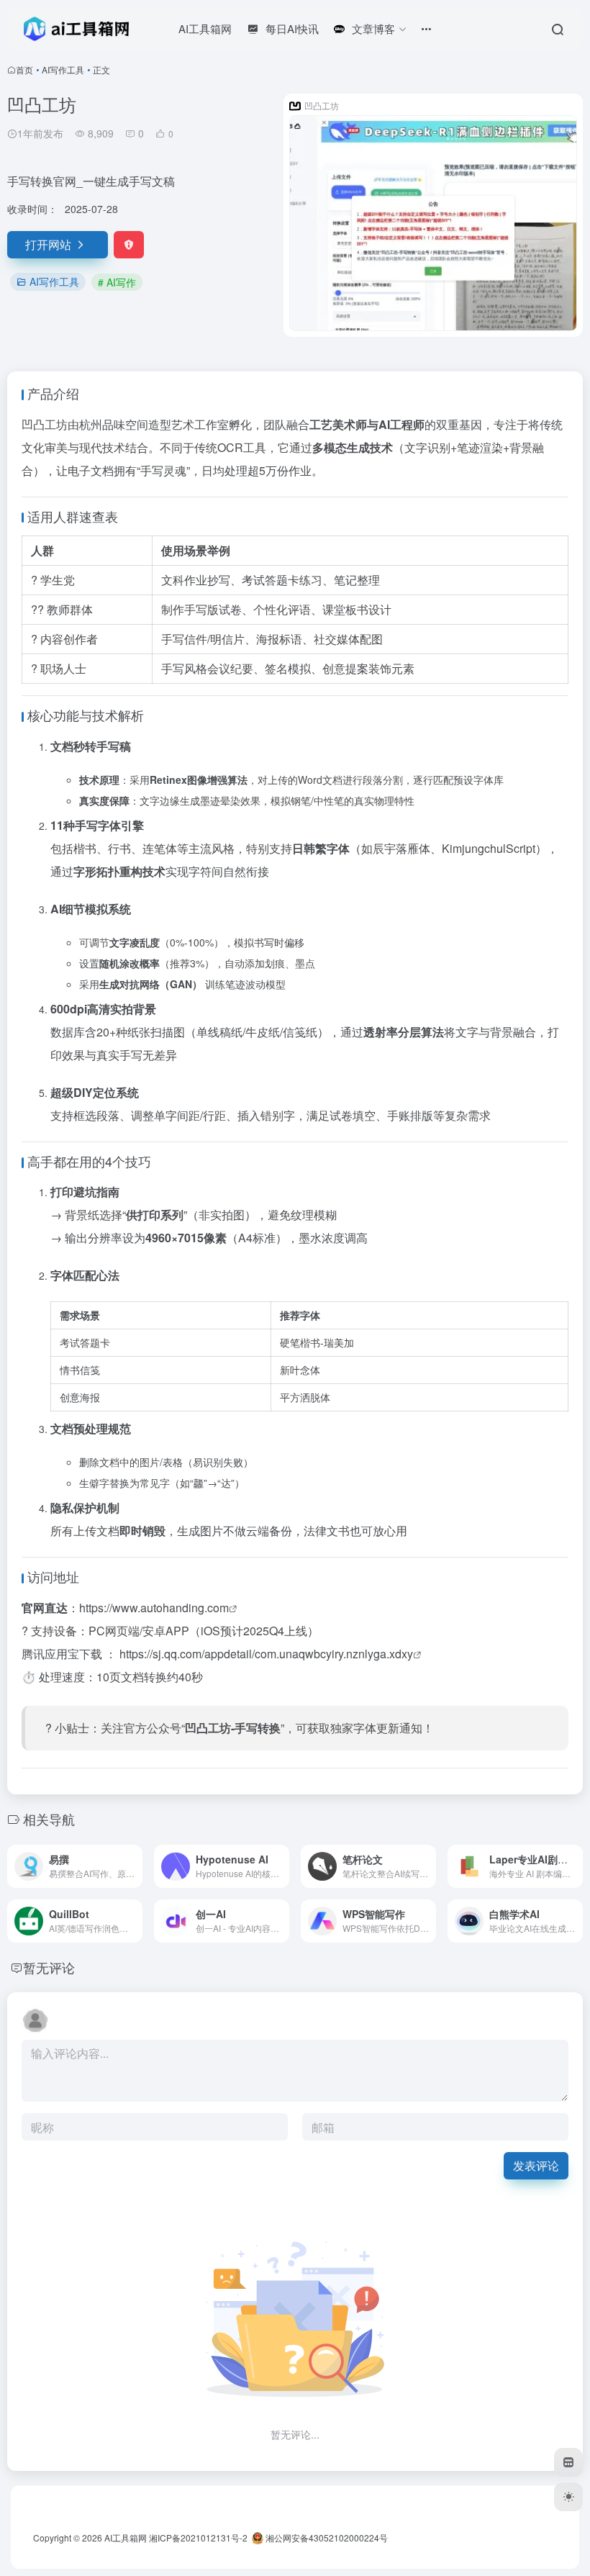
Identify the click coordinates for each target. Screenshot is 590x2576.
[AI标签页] (568, 2462)
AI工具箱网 (126, 2537)
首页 (24, 69)
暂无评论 (49, 1967)
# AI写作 (117, 282)
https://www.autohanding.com (154, 1608)
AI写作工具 (63, 69)
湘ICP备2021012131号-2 (198, 2537)
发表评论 (536, 2165)
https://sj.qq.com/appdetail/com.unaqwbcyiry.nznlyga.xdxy (266, 1654)
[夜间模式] (568, 2497)
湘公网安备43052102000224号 (326, 2537)
